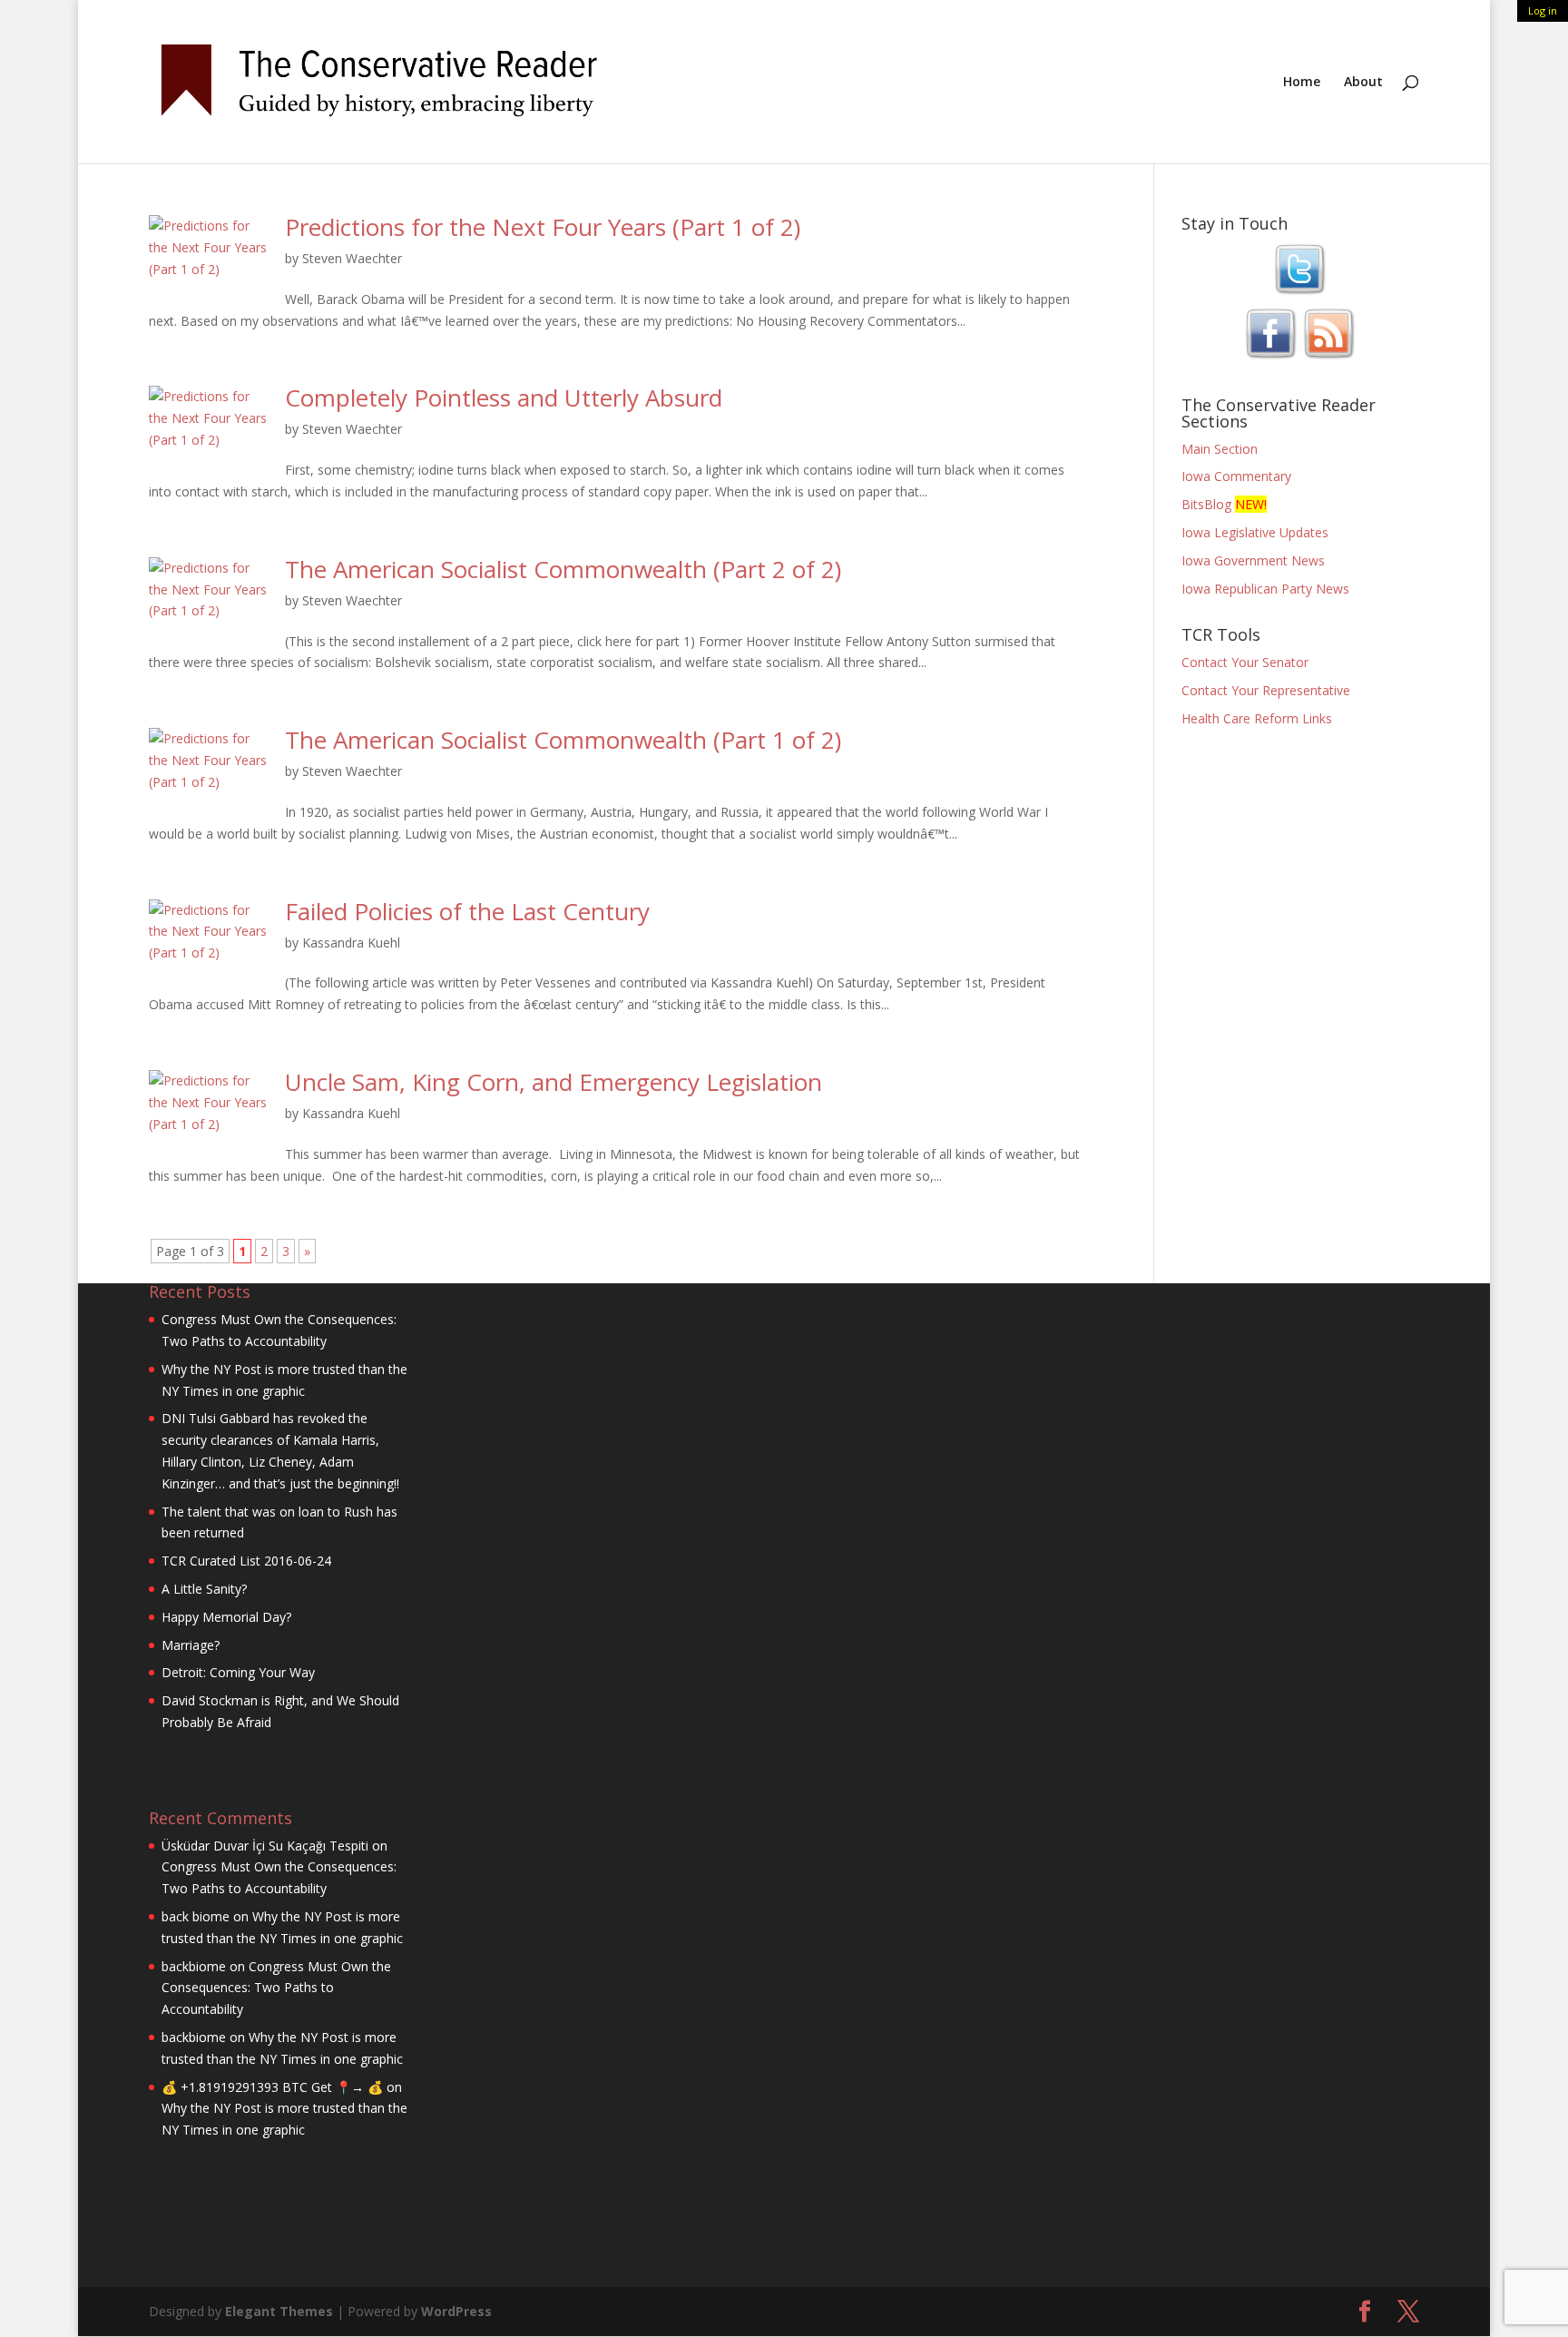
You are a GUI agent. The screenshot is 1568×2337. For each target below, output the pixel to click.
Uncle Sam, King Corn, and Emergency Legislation (554, 1082)
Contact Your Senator (1245, 662)
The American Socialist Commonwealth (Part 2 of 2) (563, 569)
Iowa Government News (1253, 560)
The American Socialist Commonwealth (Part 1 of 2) (563, 740)
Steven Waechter (352, 258)
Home (1302, 83)
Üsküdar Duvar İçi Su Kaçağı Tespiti (265, 1846)
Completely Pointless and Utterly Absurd (504, 398)
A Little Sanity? (204, 1589)
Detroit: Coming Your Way (238, 1672)
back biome (196, 1916)
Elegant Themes (279, 2311)
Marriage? (191, 1645)
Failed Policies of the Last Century (467, 911)
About (1363, 83)
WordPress (456, 2311)
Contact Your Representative (1266, 690)
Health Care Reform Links (1257, 718)
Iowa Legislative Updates (1255, 532)
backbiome (194, 1966)
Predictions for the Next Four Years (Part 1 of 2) (543, 227)
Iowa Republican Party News (1265, 589)
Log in (1543, 10)
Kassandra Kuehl (351, 943)
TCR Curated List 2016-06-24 (246, 1561)
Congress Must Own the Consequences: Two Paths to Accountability (276, 1988)
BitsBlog (1206, 504)
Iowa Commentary (1236, 476)
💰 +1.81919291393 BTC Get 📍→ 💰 (272, 2087)
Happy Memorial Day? (226, 1617)
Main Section (1220, 449)
